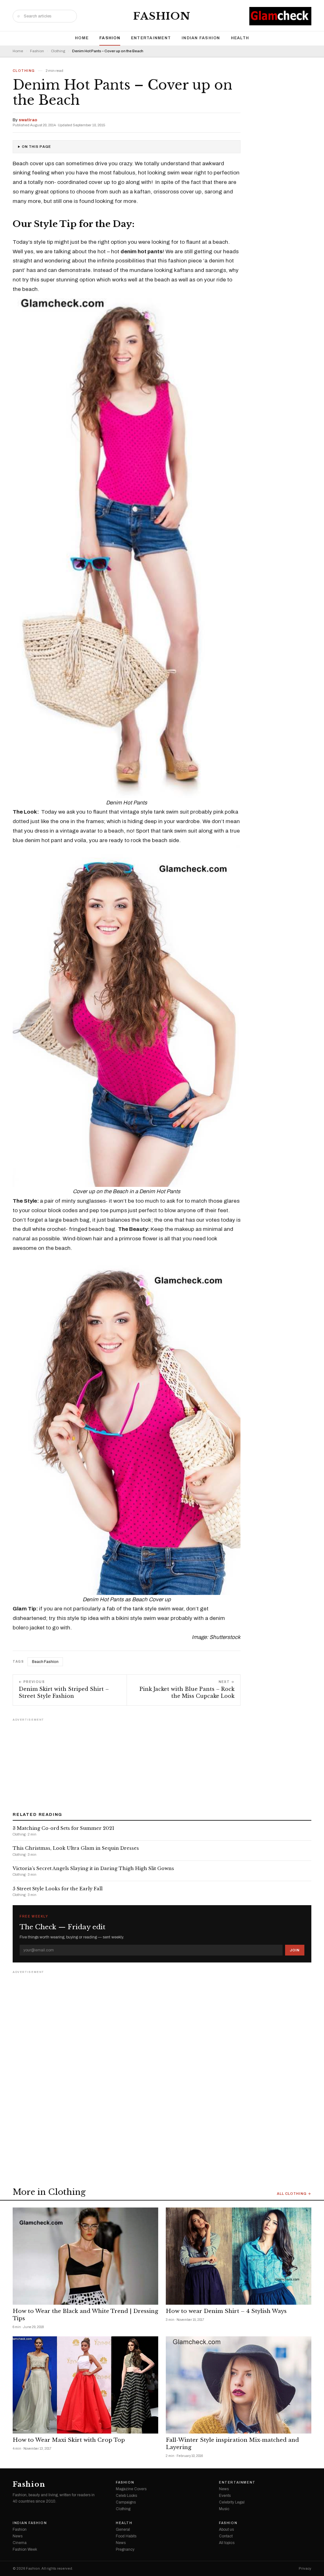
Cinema (20, 2543)
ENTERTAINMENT (151, 38)
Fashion (162, 16)
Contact (226, 2536)
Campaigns (126, 2502)
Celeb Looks (126, 2496)
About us (226, 2529)
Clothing (58, 51)
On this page (36, 147)
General (123, 2529)
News (224, 2489)
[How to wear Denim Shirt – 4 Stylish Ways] (239, 2256)
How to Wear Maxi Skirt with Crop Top (69, 2440)
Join (295, 1950)
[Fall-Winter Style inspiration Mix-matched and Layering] (239, 2385)
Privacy (305, 2569)
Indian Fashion (201, 38)
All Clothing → (294, 2194)
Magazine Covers (131, 2489)
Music (224, 2509)
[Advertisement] (162, 1763)
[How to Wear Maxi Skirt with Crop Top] (85, 2385)
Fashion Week (25, 2549)
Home (82, 38)
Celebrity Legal (232, 2502)
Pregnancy (125, 2549)
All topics (227, 2543)
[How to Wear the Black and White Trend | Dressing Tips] (85, 2256)
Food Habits (126, 2536)
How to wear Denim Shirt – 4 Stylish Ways (226, 2311)
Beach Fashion (45, 1662)
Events (225, 2496)
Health (240, 38)
